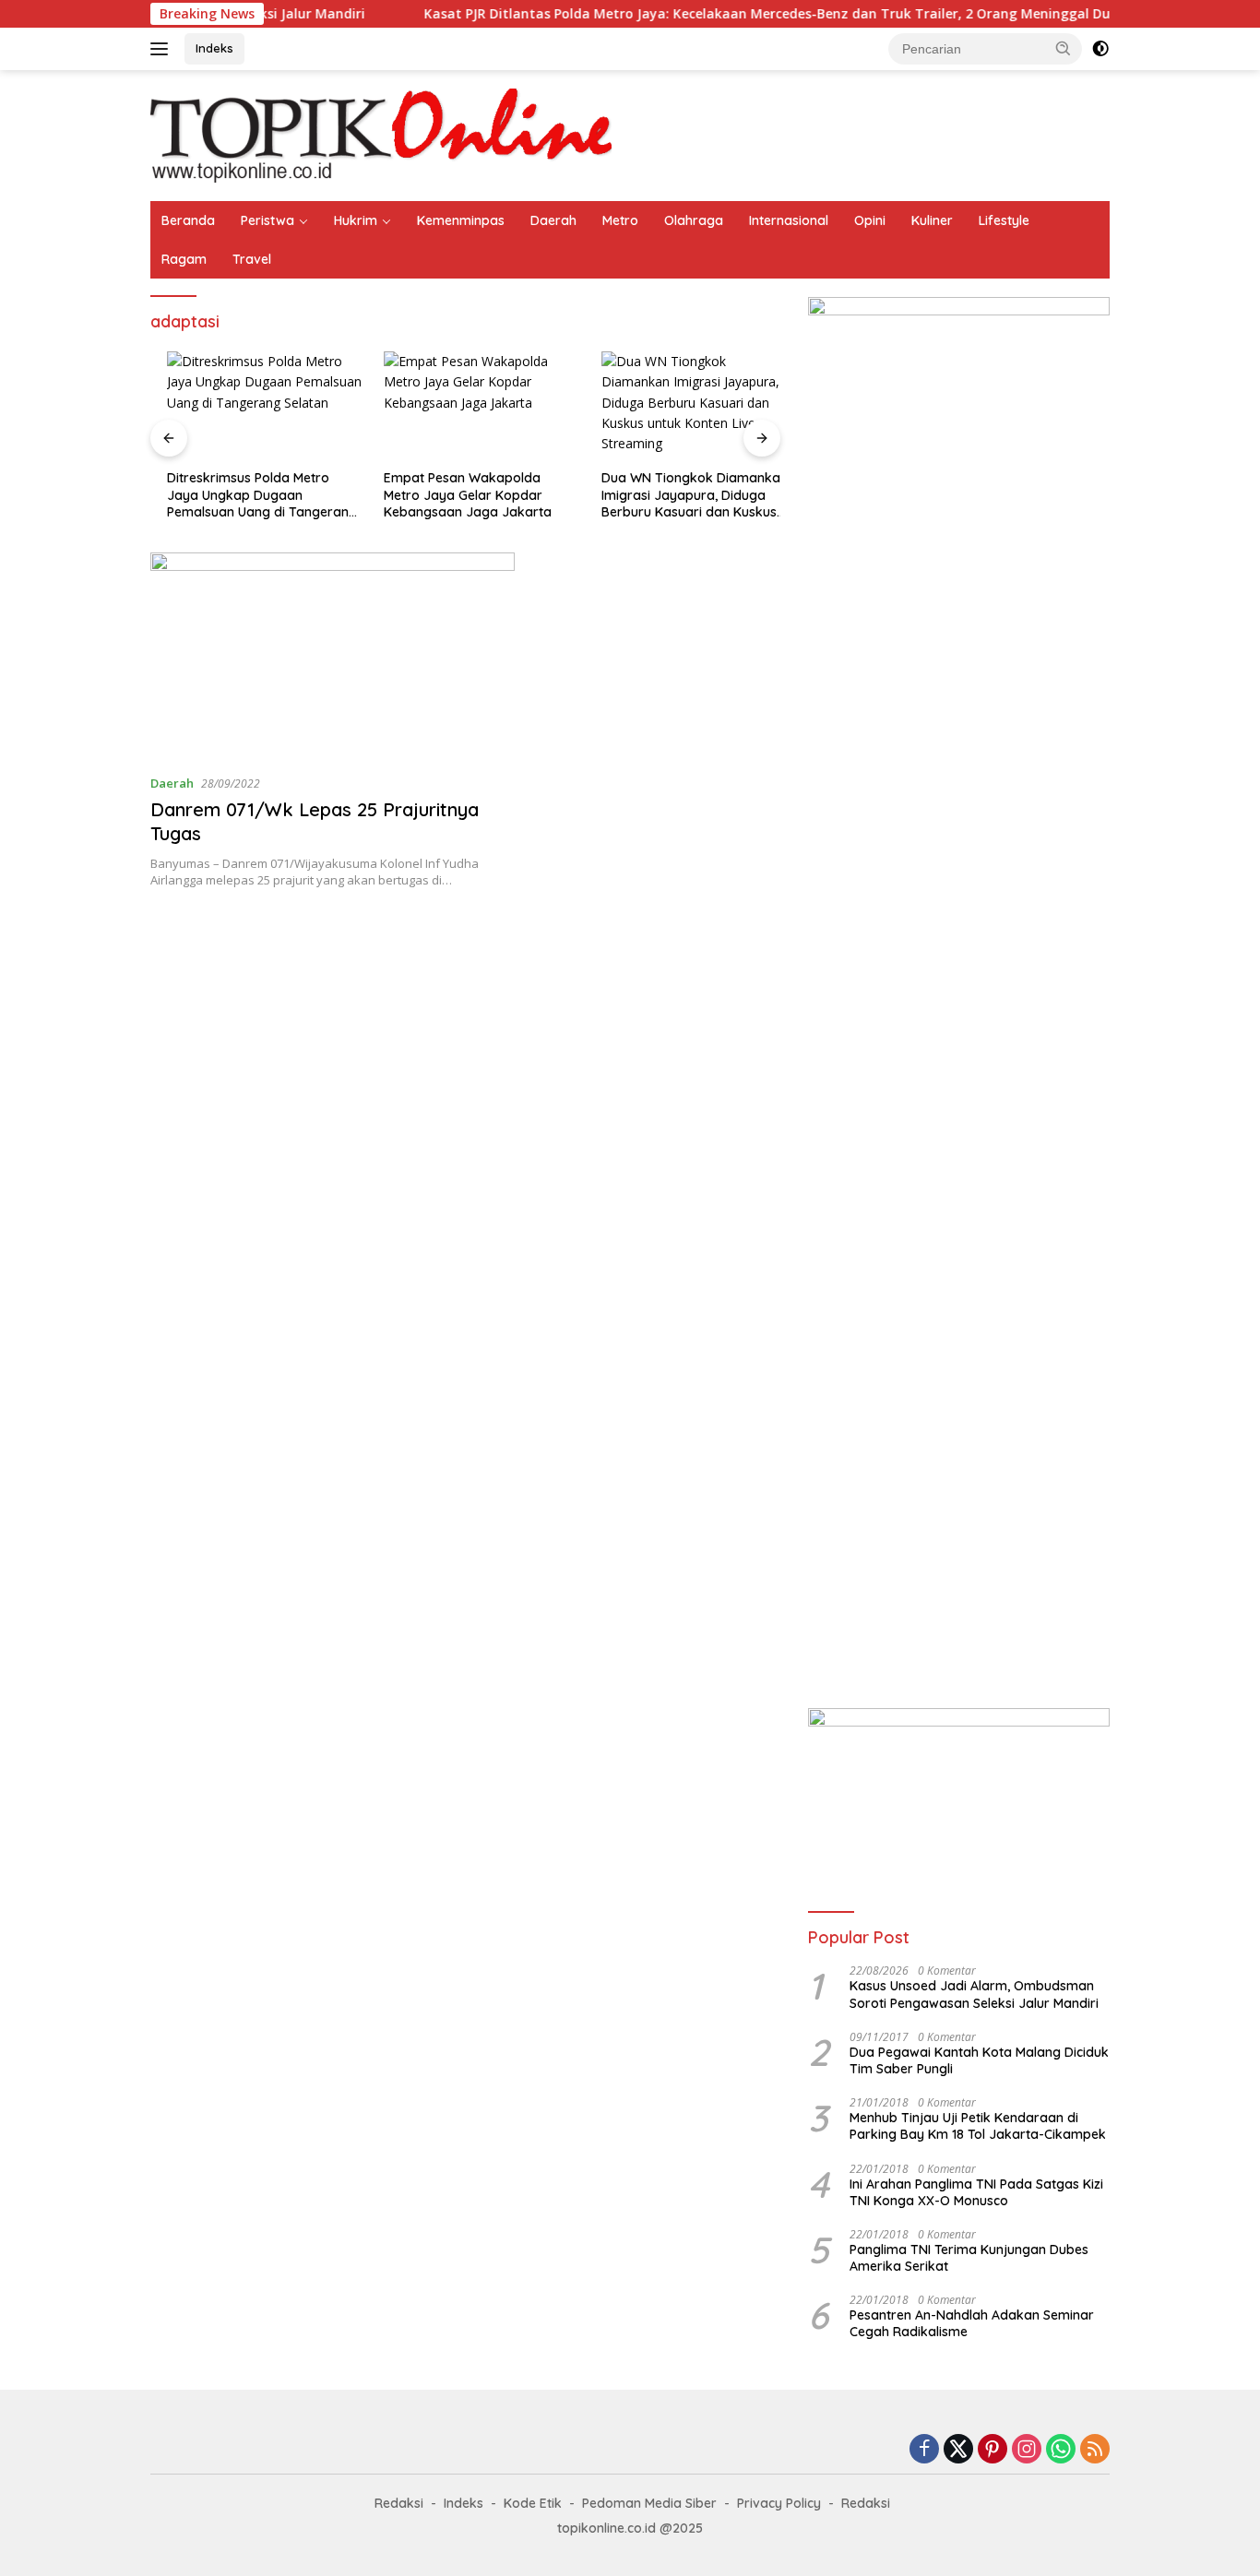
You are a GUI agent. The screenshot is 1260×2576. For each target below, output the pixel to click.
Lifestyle (1004, 220)
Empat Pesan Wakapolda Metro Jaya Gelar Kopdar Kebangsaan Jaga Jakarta (452, 494)
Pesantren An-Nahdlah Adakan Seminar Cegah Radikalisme (972, 2323)
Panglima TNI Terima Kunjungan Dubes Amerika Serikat (969, 2258)
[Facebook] (924, 2450)
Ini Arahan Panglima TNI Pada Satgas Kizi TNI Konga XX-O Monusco (976, 2192)
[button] (1064, 48)
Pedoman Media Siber (649, 2503)
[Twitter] (958, 2450)
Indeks (214, 48)
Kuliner (932, 220)
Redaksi (399, 2503)
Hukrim (356, 220)
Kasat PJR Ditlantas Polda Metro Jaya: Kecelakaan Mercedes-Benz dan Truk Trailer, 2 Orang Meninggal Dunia (716, 14)
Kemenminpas (461, 220)
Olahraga (694, 220)
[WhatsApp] (1061, 2450)
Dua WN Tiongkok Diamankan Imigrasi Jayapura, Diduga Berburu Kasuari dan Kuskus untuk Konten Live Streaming (678, 495)
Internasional (789, 220)
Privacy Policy (779, 2503)
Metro (620, 220)
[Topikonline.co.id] (381, 134)
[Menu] (163, 49)
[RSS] (1095, 2450)
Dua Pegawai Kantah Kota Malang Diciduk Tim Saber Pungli (979, 2060)
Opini (870, 220)
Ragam (184, 259)
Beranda (188, 220)
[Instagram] (1027, 2450)
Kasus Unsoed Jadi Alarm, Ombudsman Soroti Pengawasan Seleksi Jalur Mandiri (974, 1994)
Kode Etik (533, 2503)
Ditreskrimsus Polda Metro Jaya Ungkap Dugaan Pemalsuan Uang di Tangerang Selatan (245, 495)
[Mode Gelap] (1100, 49)
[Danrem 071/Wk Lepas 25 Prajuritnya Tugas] (333, 656)
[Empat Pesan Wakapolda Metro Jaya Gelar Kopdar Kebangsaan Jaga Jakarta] (466, 406)
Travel (252, 259)
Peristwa (267, 220)
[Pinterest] (993, 2450)
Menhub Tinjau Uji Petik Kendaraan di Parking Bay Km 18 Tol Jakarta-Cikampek (978, 2126)
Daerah (553, 220)
